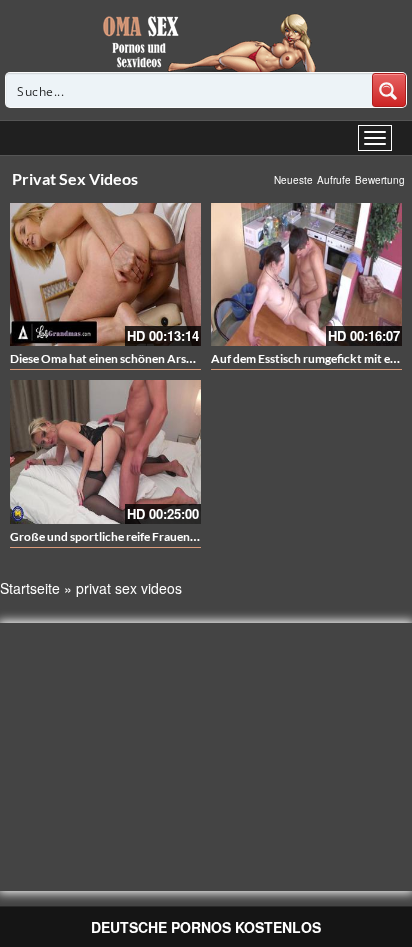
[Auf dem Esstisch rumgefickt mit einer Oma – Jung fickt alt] (306, 274)
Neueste (293, 180)
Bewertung (380, 180)
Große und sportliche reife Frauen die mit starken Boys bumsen (176, 536)
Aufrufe (334, 180)
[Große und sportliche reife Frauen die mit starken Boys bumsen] (105, 451)
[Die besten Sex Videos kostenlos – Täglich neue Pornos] (206, 42)
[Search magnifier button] (389, 90)
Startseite (30, 588)
